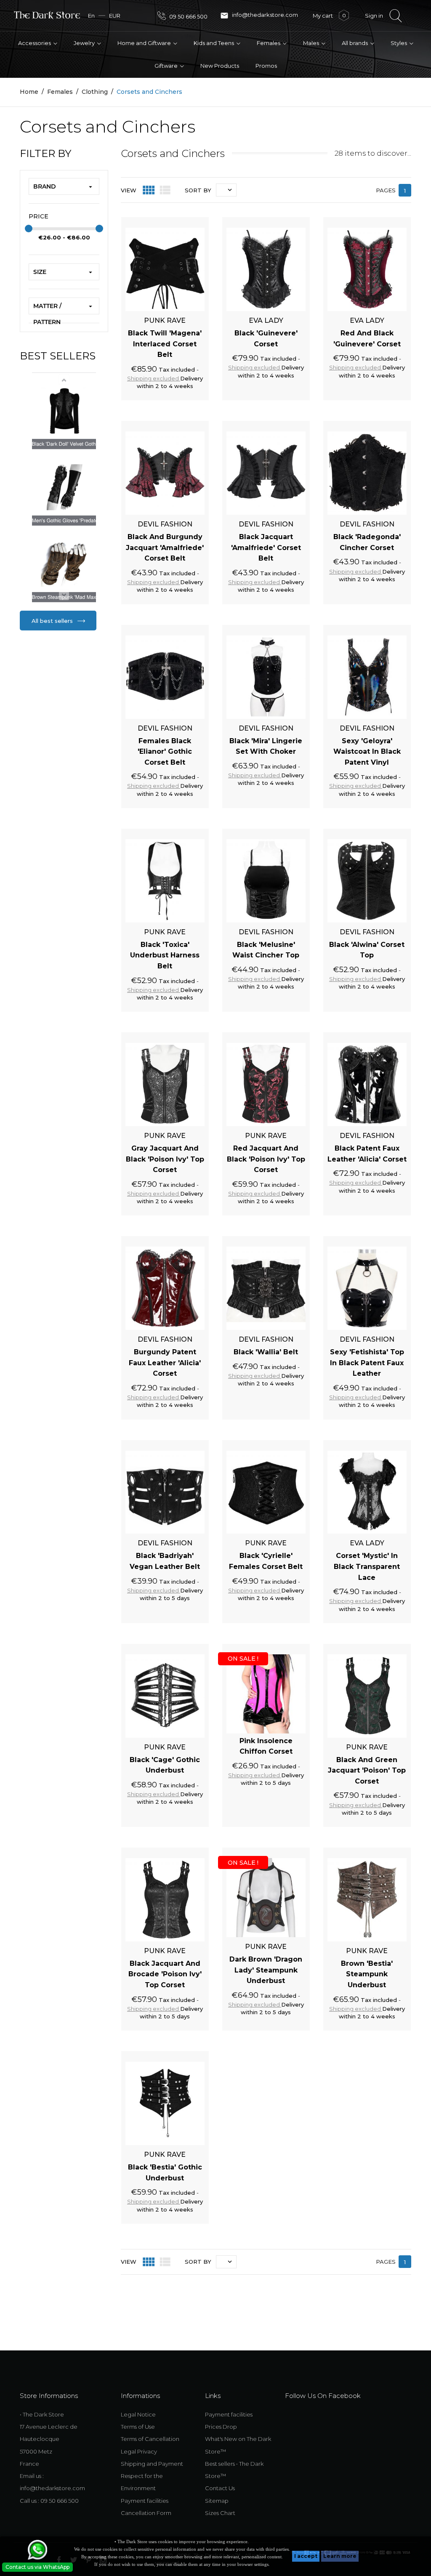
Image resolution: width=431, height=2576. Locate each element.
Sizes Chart (220, 2513)
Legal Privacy (139, 2451)
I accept (306, 2556)
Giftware (167, 66)
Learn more (340, 2556)
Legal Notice (138, 2414)
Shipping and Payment (152, 2464)
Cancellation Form (146, 2513)
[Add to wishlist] (178, 222)
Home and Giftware (145, 43)
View (129, 190)
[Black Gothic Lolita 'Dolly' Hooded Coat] (64, 411)
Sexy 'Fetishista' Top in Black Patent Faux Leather (367, 1363)
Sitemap (217, 2501)
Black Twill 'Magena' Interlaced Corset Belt (165, 344)
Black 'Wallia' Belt (266, 1352)
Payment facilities (145, 2501)
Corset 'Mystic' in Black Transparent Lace (367, 1566)
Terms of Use (138, 2427)
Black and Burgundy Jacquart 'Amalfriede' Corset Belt (165, 548)
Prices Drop (221, 2427)
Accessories (35, 43)
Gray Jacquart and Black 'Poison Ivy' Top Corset (165, 1159)
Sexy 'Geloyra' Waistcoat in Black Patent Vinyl (367, 752)
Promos (266, 66)
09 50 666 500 (188, 16)
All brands (355, 43)
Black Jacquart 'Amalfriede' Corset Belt (266, 548)
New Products (220, 66)
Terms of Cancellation (150, 2439)
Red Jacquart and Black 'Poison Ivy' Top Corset (266, 1159)
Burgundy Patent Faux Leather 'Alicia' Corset (165, 1363)
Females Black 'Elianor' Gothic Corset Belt (165, 752)
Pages (386, 190)
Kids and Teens (214, 43)
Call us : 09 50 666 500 (49, 2501)
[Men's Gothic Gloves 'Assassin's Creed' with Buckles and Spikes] (64, 488)
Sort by (198, 190)
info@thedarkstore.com (259, 16)
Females (269, 43)
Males (312, 43)
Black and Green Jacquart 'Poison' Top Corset (367, 1771)
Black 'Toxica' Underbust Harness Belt (165, 955)
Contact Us (220, 2488)
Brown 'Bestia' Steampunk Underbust (367, 1974)
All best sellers (53, 621)
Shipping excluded (154, 378)
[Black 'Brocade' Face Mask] (64, 564)
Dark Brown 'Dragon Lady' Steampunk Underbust (266, 1970)
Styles (399, 43)
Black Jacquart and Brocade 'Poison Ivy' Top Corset (165, 1974)
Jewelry (85, 43)
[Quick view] (193, 222)
